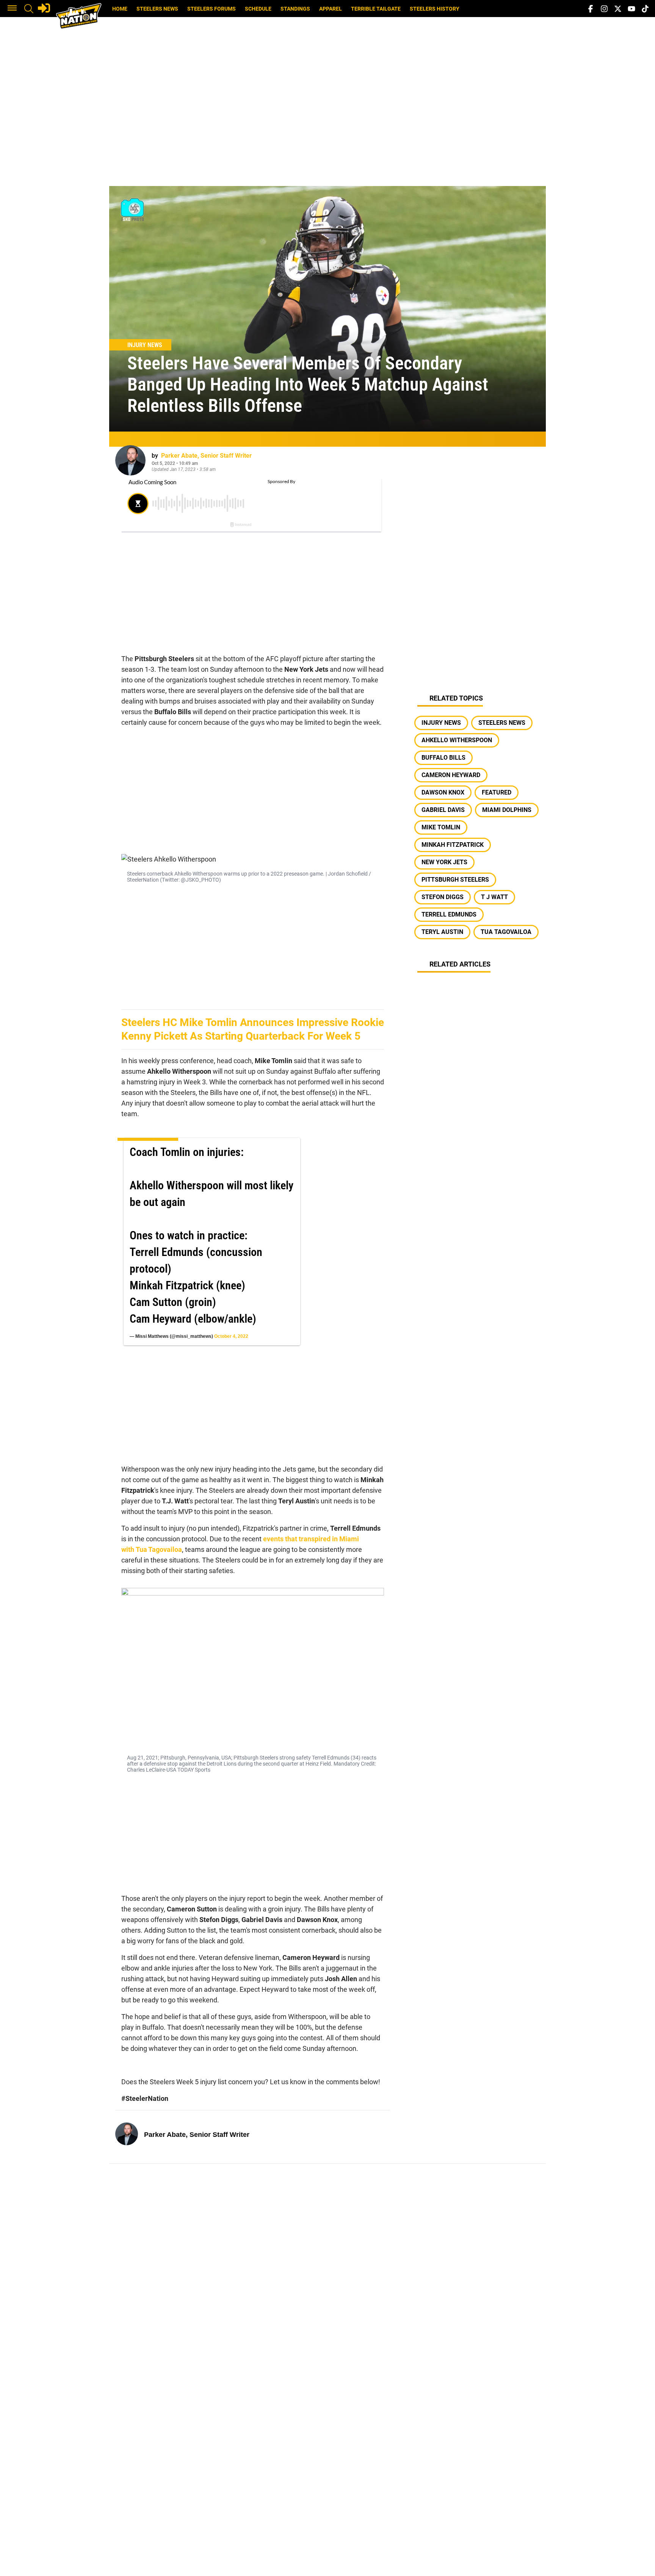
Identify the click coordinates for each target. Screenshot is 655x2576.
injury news (441, 723)
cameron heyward (451, 775)
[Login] (44, 8)
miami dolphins (507, 810)
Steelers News (157, 9)
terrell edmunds (449, 914)
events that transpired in (311, 1539)
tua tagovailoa (506, 932)
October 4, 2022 (231, 1336)
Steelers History (435, 9)
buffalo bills (443, 758)
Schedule (258, 9)
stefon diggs (443, 897)
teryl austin (442, 932)
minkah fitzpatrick (453, 845)
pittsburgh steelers (455, 880)
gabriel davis (443, 810)
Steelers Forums (212, 9)
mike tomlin (441, 827)
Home (120, 9)
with (152, 1549)
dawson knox (443, 792)
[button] (12, 9)
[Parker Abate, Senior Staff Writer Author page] (130, 460)
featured (497, 792)
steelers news (502, 723)
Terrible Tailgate (376, 9)
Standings (295, 9)
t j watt (494, 897)
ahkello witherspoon (457, 740)
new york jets (444, 862)
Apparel (331, 9)
